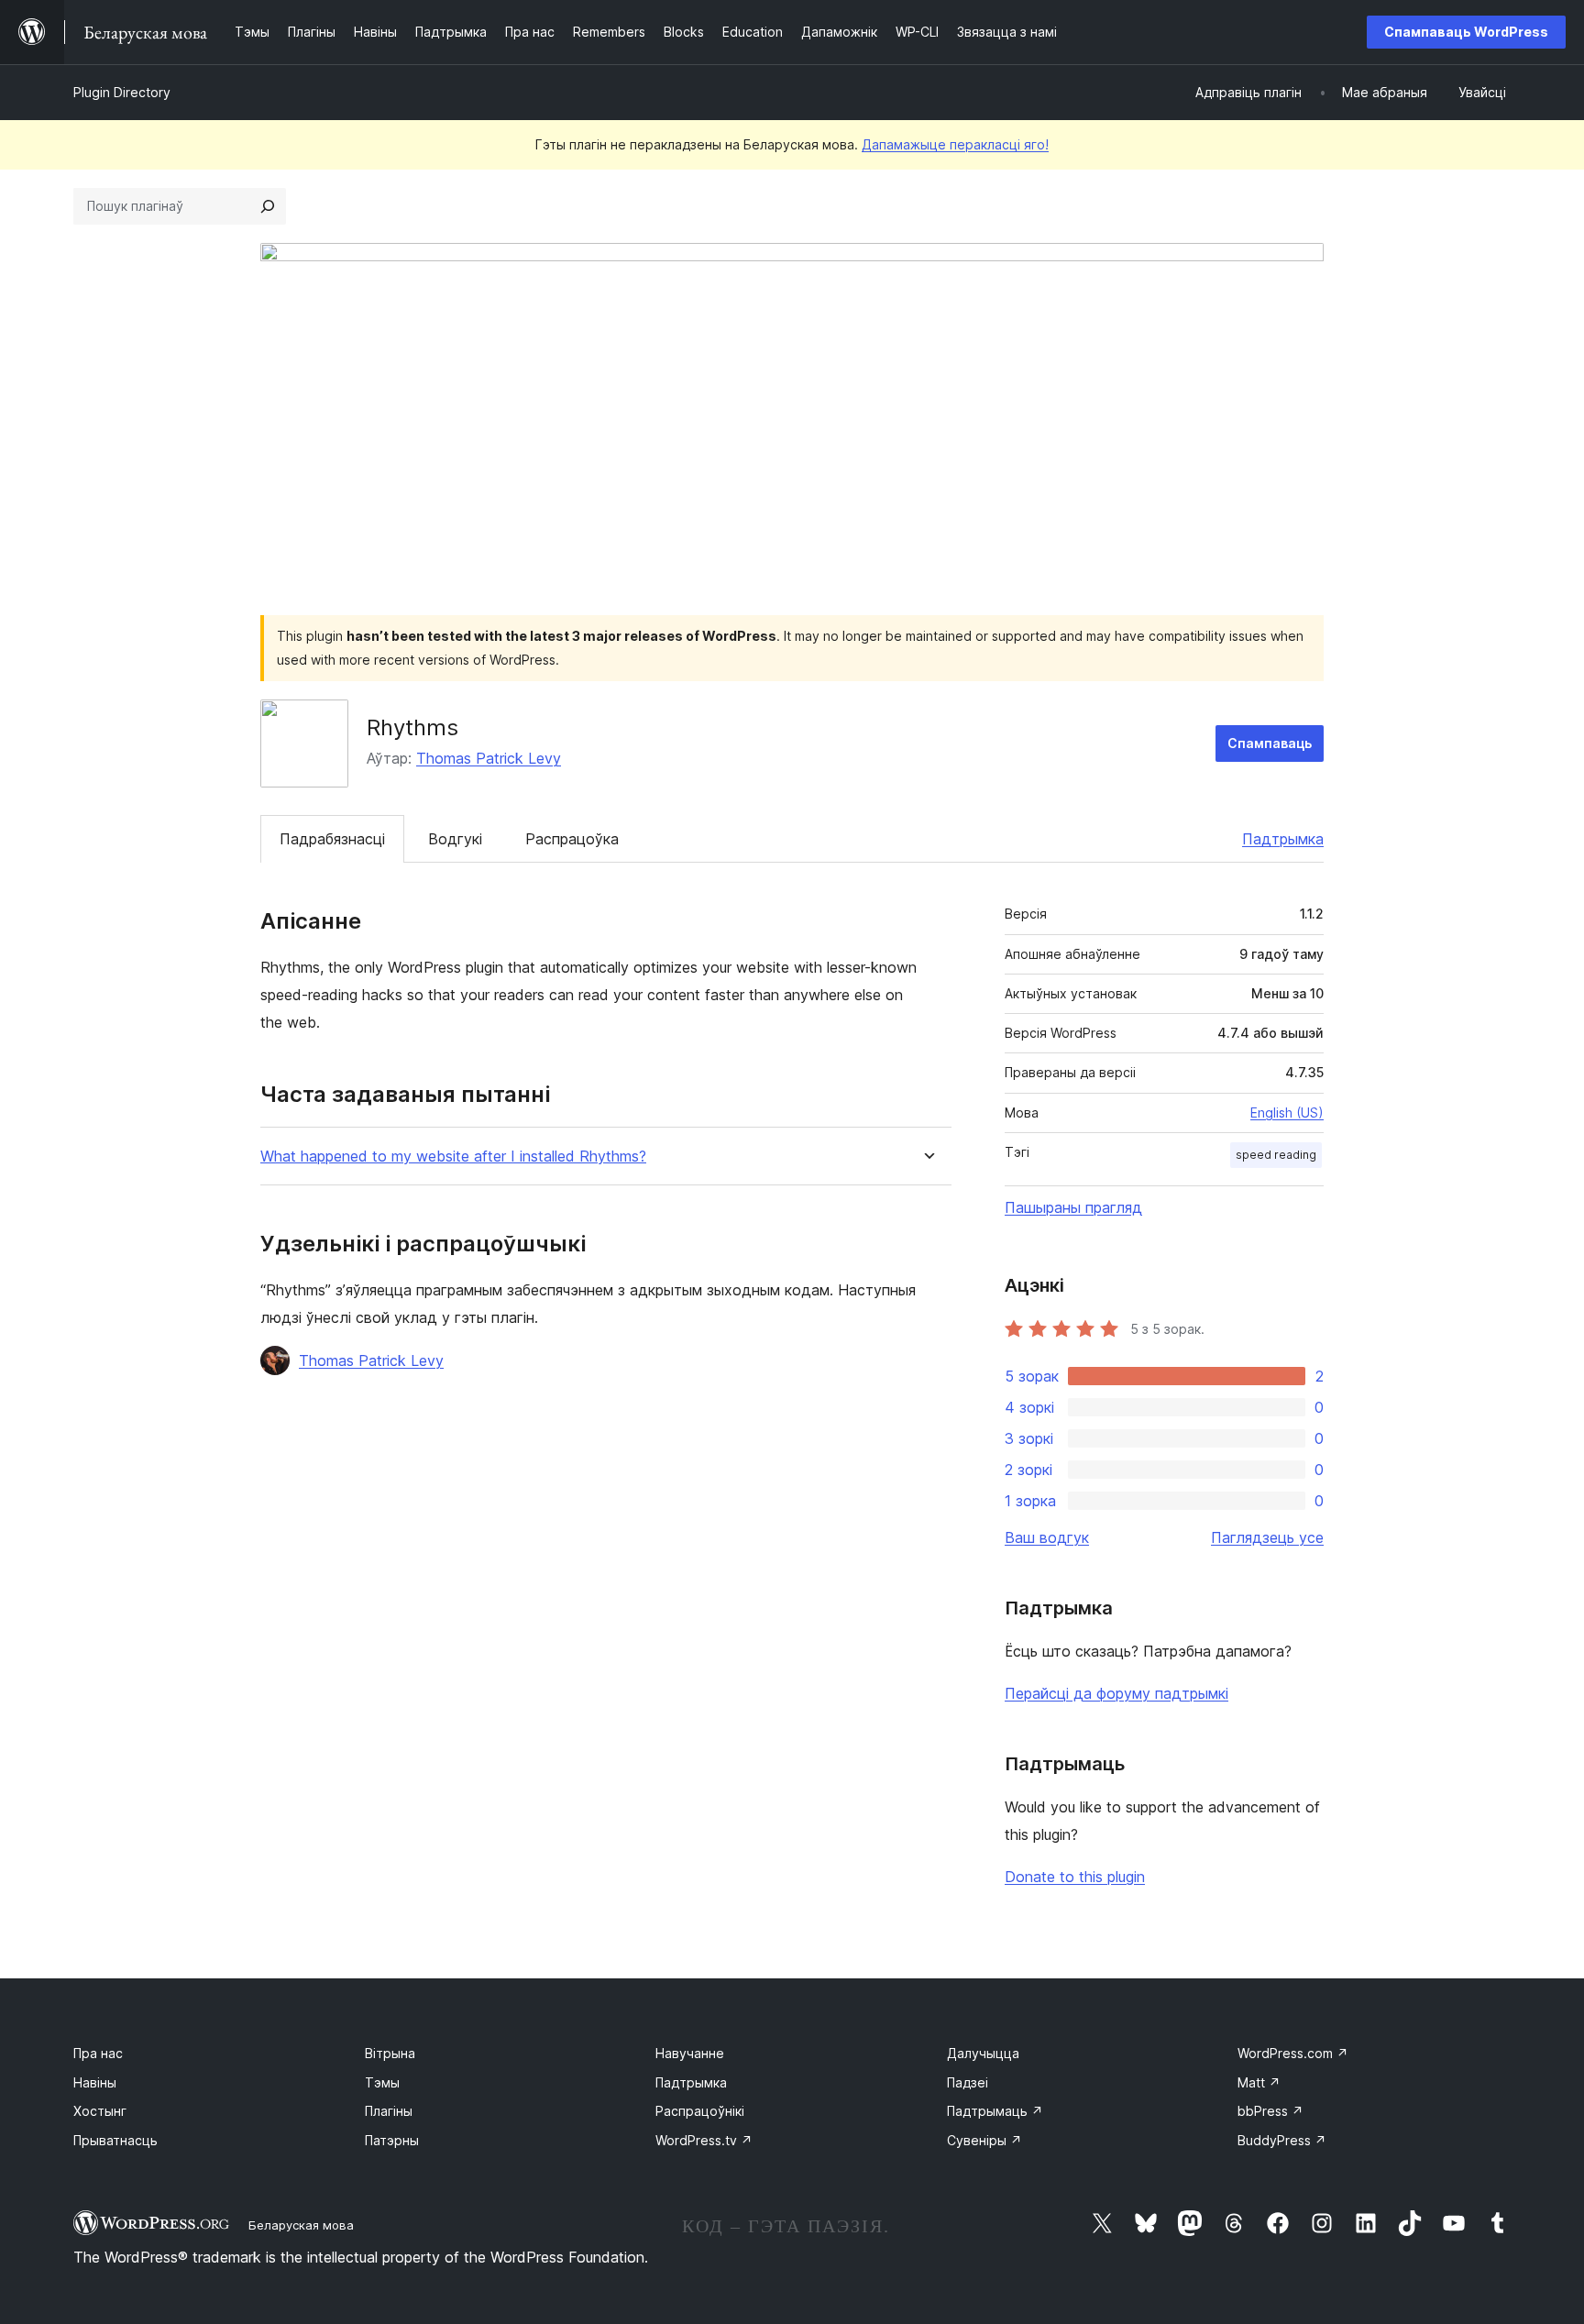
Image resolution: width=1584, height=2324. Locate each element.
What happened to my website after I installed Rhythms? (453, 1156)
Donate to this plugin (1075, 1877)
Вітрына (390, 2053)
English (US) (1287, 1112)
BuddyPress (1282, 2140)
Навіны (95, 2082)
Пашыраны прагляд (1073, 1207)
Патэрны (392, 2140)
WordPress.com (1293, 2053)
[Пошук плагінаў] (268, 206)
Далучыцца (983, 2053)
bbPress (1270, 2111)
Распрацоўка (572, 839)
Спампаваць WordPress (1466, 32)
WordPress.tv (704, 2140)
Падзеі (968, 2082)
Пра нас (98, 2053)
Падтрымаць (995, 2111)
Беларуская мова (301, 2225)
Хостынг (100, 2111)
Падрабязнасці (332, 839)
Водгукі (455, 839)
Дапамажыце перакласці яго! (955, 144)
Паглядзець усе (1267, 1537)
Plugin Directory (122, 92)
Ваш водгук (1047, 1537)
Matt (1259, 2082)
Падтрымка (1283, 839)
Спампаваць (1270, 743)
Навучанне (690, 2053)
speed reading (1276, 1155)
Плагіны (389, 2111)
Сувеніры (984, 2140)
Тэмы (382, 2082)
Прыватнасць (115, 2140)
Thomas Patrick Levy (489, 758)
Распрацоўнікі (700, 2111)
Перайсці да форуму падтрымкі (1116, 1693)
